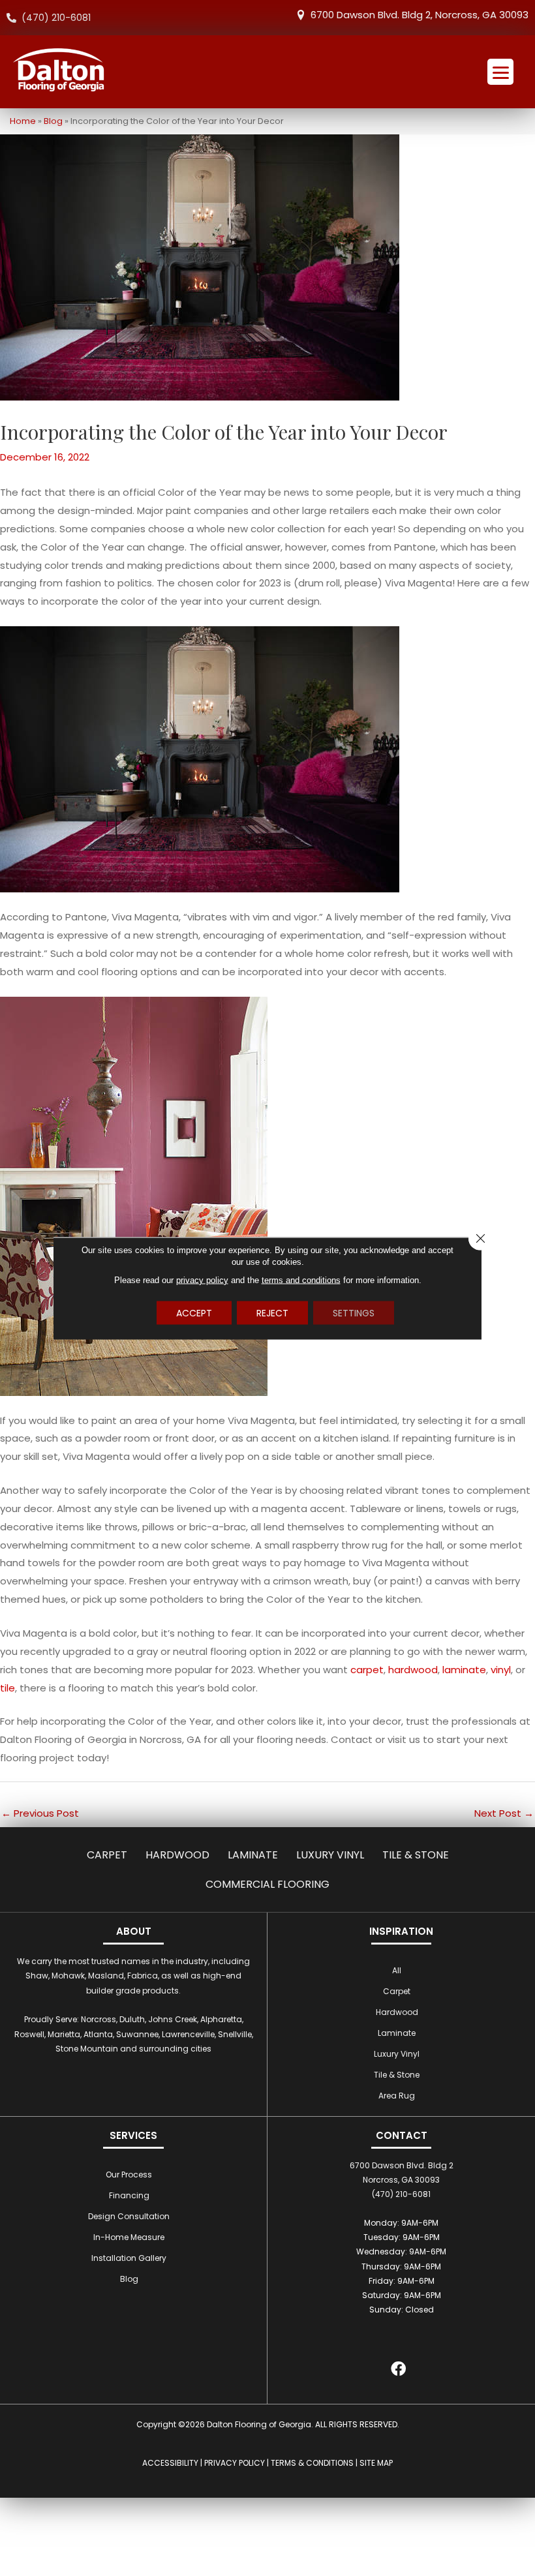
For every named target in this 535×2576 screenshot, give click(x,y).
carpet (367, 1670)
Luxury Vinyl (330, 1855)
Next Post (504, 1813)
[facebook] (398, 2371)
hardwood (413, 1670)
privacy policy (202, 1280)
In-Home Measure (129, 2237)
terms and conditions (301, 1280)
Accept (194, 1312)
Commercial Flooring (267, 1884)
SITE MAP (376, 2463)
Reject (272, 1312)
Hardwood (177, 1855)
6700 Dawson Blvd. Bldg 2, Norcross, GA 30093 (420, 15)
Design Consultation (129, 2216)
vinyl (501, 1670)
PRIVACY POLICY (235, 2463)
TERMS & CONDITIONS (312, 2463)
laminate (464, 1670)
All (397, 1970)
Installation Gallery (129, 2258)
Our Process (129, 2174)
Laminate (253, 1855)
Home (23, 121)
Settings (354, 1312)
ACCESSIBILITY (170, 2463)
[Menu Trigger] (500, 72)
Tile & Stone (416, 1855)
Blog (53, 121)
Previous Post (40, 1813)
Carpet (107, 1855)
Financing (129, 2195)
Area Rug (397, 2096)
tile (8, 1688)
